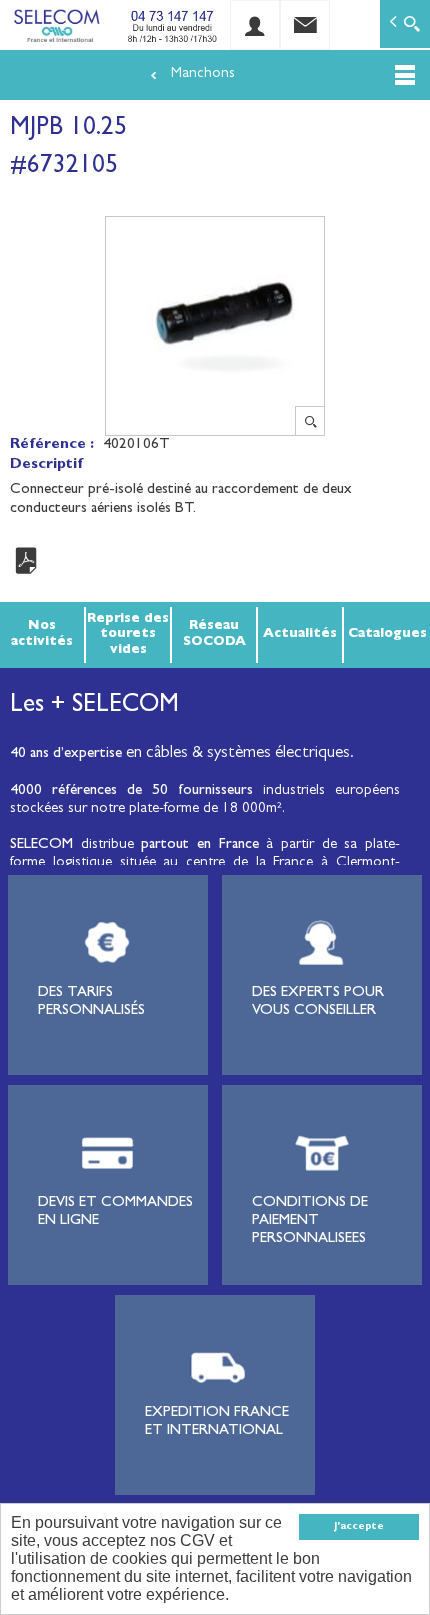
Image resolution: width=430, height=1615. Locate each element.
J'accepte (359, 1527)
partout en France (199, 845)
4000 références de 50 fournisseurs (131, 791)
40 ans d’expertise (66, 754)
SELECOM (45, 845)
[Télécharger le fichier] (215, 561)
